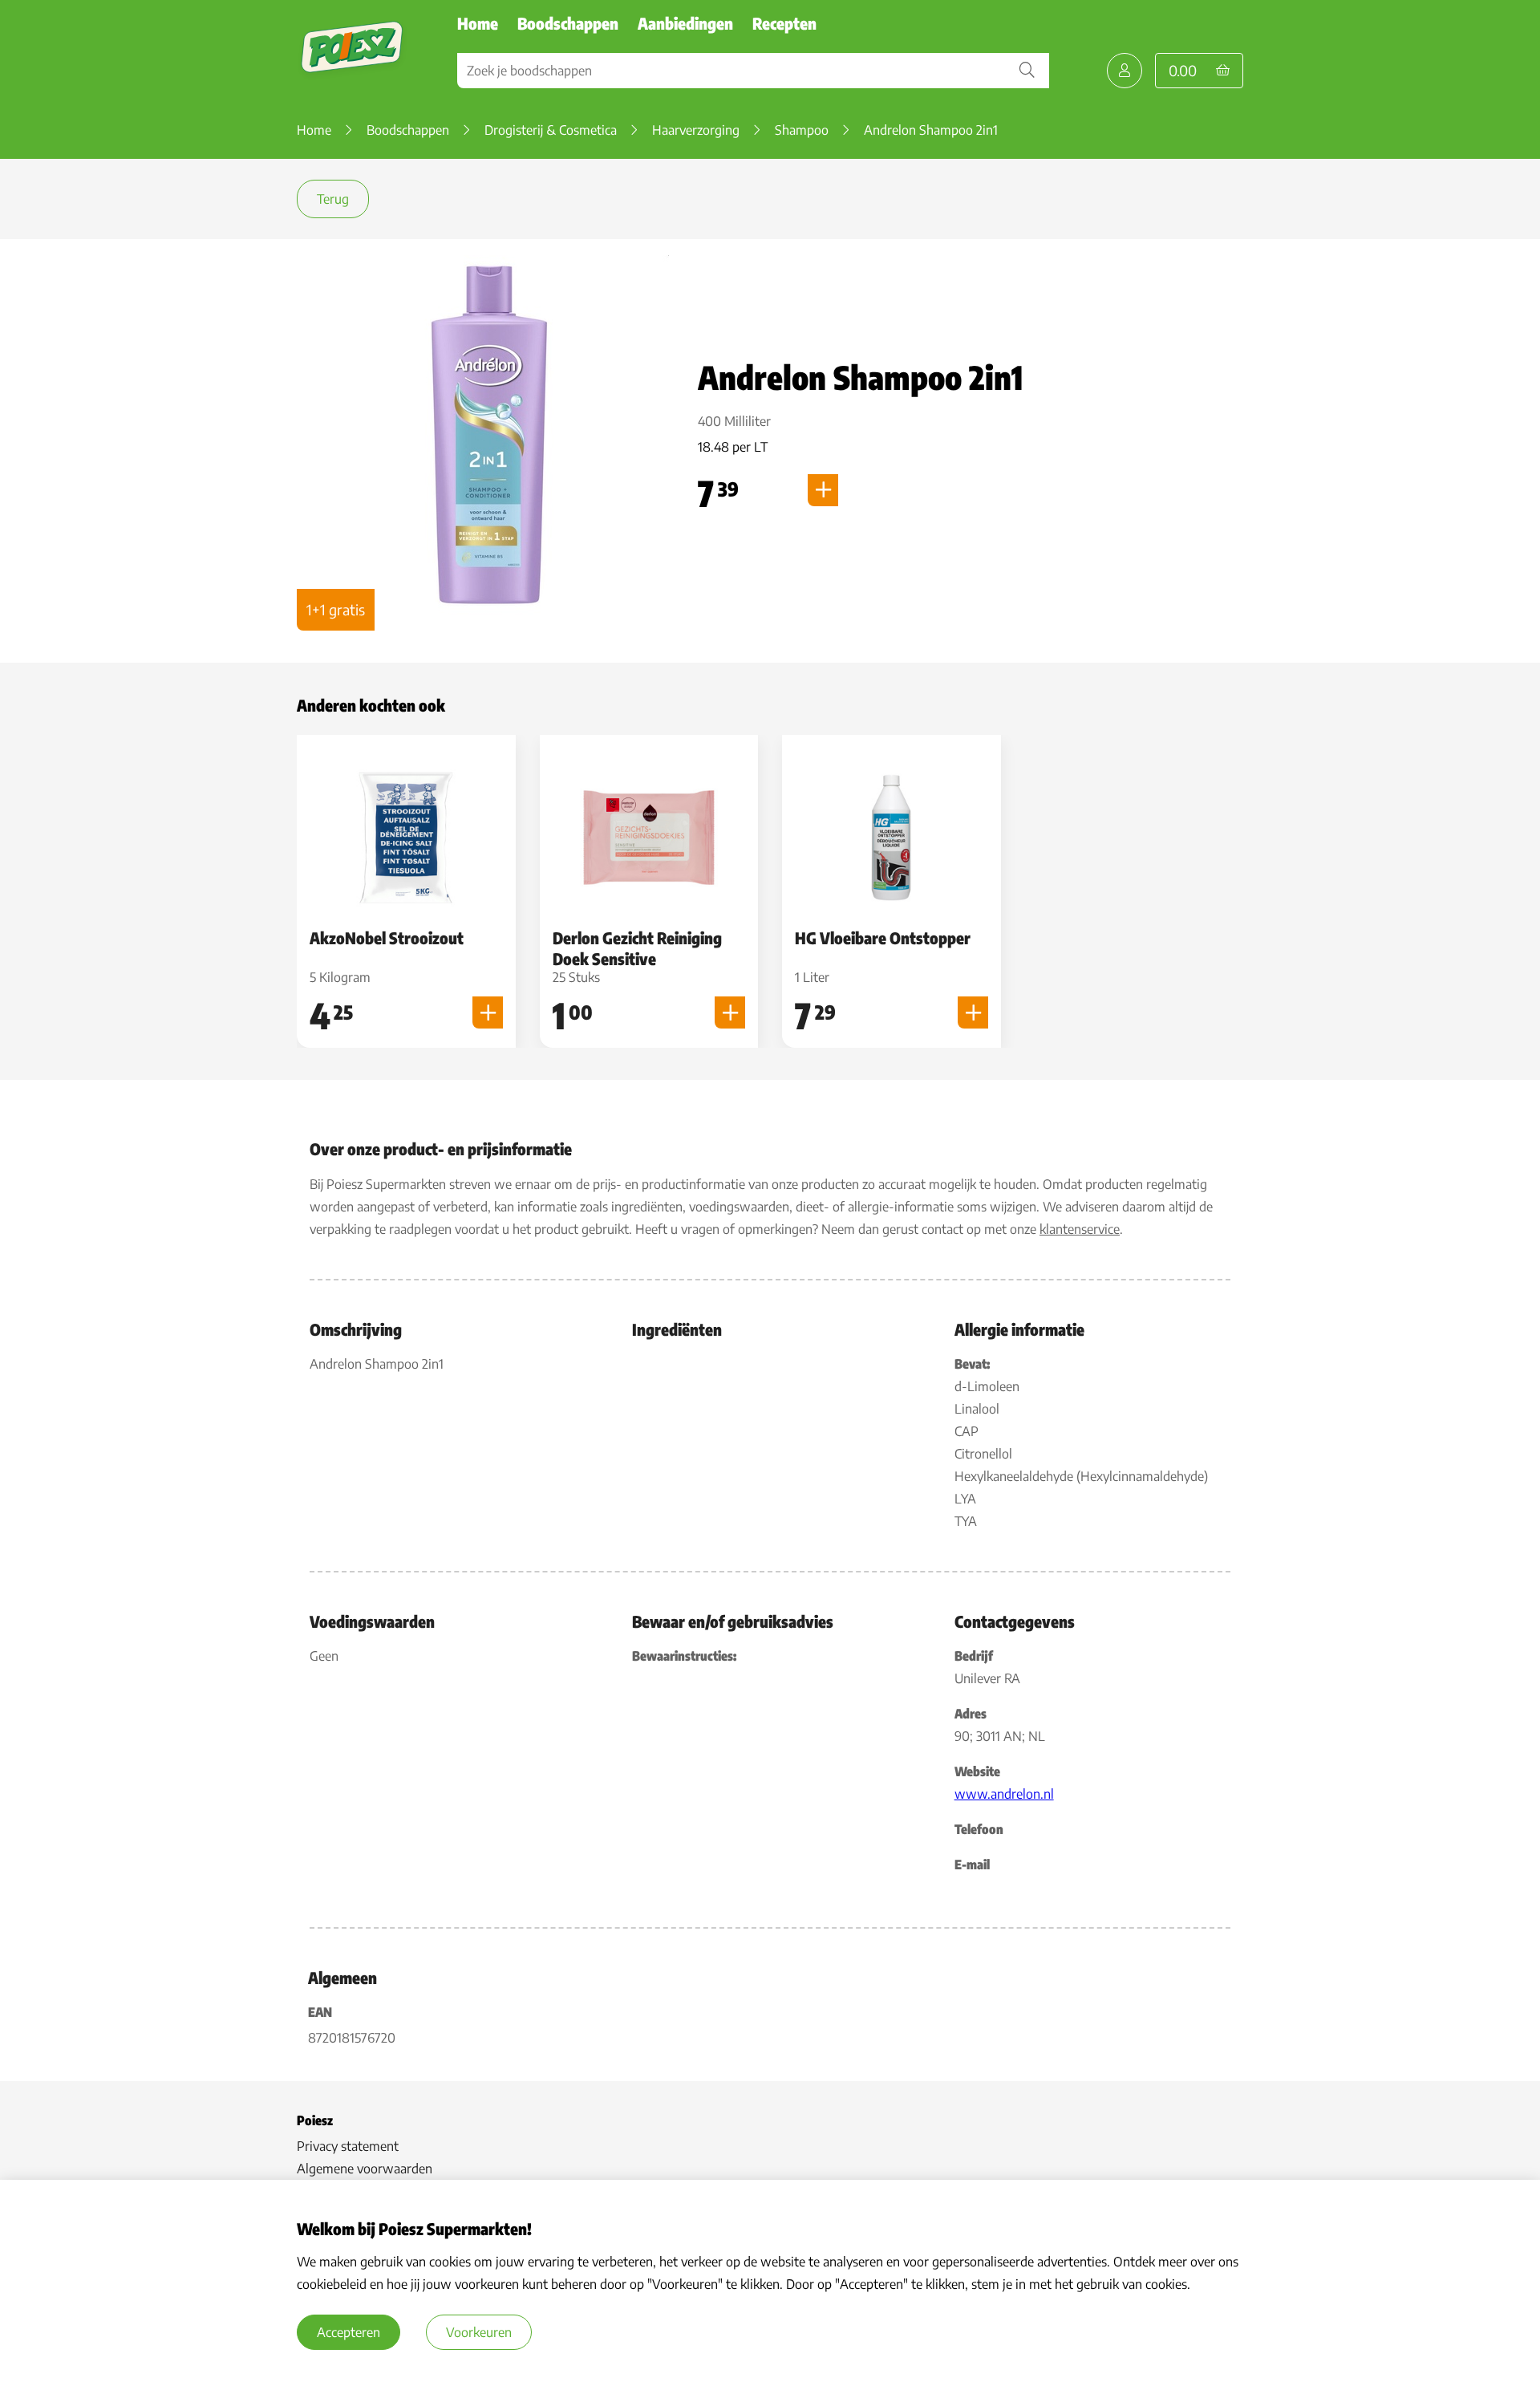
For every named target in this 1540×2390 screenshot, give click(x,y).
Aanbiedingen (685, 23)
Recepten (784, 23)
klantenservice (1080, 1229)
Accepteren (349, 2332)
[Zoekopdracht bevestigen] (1027, 71)
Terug (333, 199)
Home (478, 23)
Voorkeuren (479, 2332)
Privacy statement (348, 2146)
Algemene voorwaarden (365, 2169)
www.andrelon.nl (1004, 1794)
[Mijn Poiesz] (1125, 71)
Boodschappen (568, 23)
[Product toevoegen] (823, 490)
